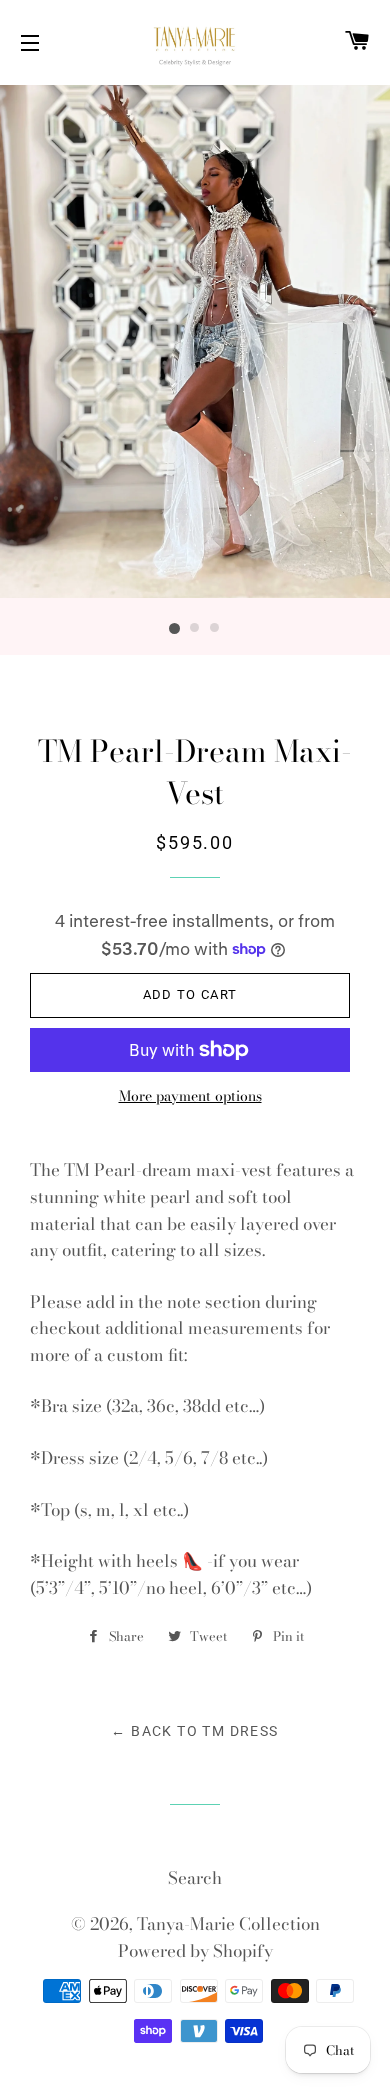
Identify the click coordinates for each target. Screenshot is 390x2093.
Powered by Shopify (195, 1951)
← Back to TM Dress (194, 1731)
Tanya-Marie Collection (228, 1924)
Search (195, 1878)
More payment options (190, 1096)
